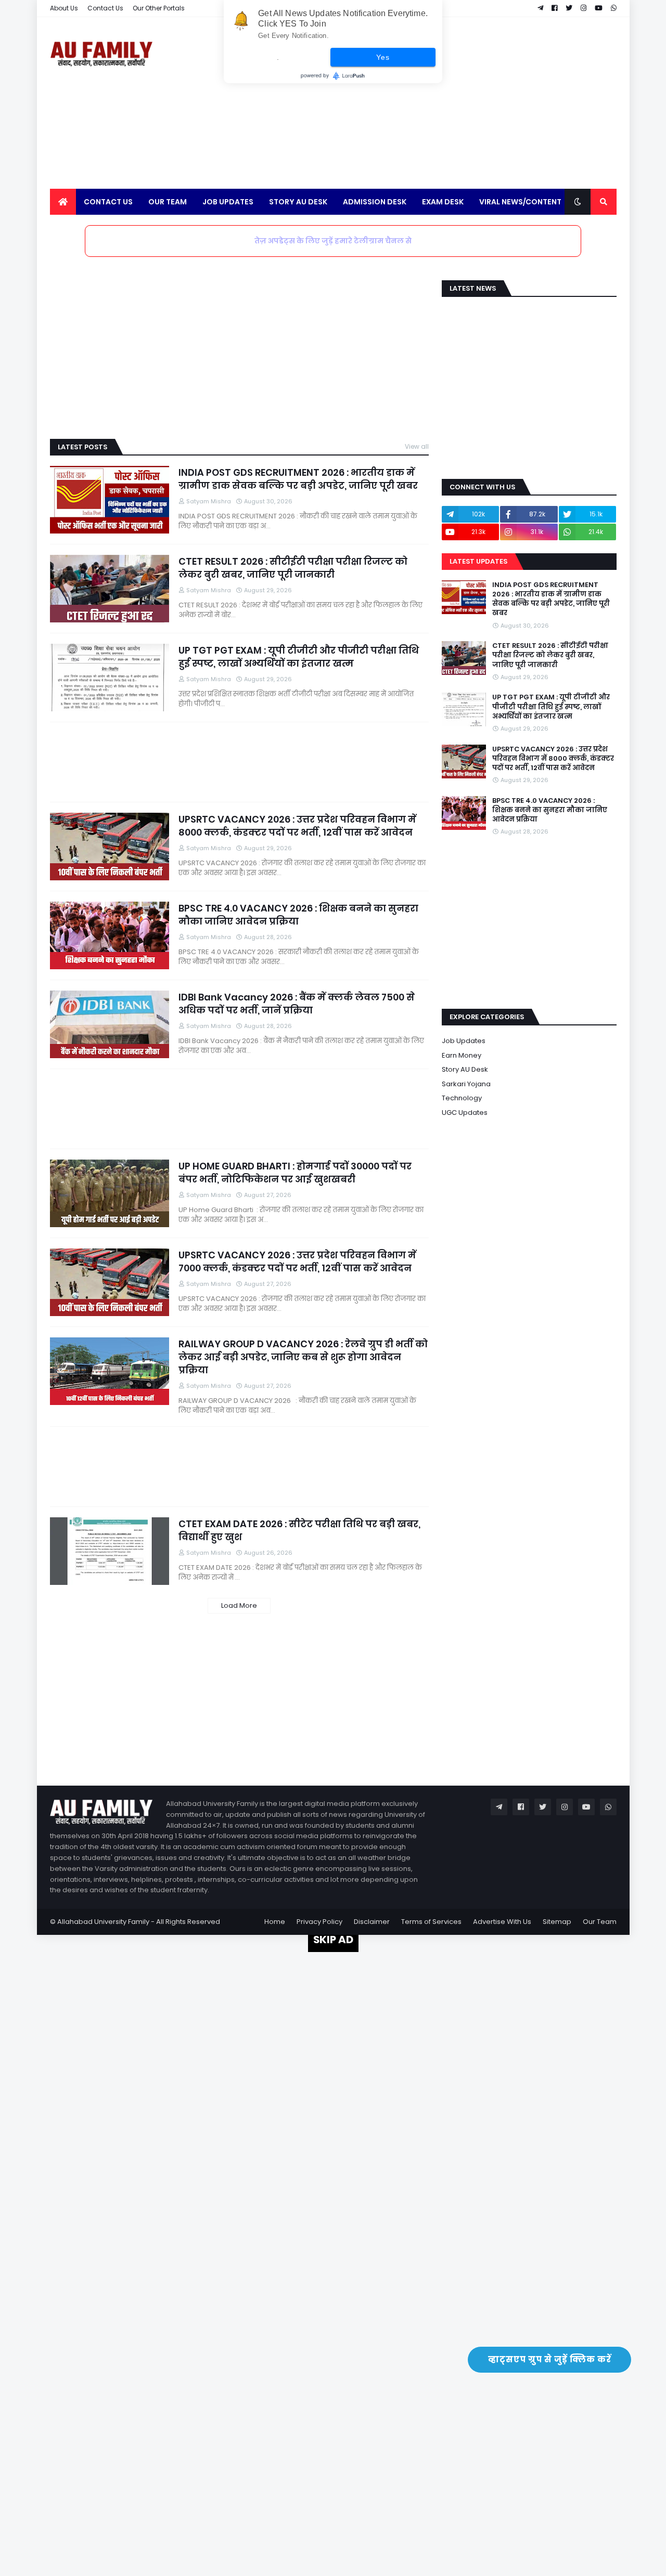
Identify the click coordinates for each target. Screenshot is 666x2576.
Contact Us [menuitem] (108, 202)
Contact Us (105, 8)
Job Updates (464, 1041)
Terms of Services (431, 1922)
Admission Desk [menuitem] (375, 202)
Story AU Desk (465, 1069)
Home (275, 1922)
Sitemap (557, 1922)
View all (417, 446)
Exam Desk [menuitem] (443, 202)
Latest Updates (478, 561)
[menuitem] (63, 202)
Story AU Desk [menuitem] (298, 202)
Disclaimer (372, 1922)
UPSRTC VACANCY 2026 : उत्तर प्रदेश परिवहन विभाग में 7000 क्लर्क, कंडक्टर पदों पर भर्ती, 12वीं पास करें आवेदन (297, 1261)
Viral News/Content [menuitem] (520, 202)
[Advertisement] (427, 103)
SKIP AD (333, 1940)
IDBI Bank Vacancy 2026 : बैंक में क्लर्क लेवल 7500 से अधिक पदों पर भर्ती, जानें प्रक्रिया (297, 1004)
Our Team (600, 1922)
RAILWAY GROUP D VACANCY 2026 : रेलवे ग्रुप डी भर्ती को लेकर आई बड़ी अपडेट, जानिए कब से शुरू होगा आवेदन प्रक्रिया (303, 1357)
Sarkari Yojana (466, 1084)
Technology (462, 1098)
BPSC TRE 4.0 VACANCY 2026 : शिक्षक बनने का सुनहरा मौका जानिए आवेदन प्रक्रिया (298, 915)
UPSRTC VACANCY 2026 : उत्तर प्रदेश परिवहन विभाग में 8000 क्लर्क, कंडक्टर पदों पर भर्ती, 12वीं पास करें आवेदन (297, 826)
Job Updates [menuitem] (228, 202)
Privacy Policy (319, 1922)
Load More (239, 1605)
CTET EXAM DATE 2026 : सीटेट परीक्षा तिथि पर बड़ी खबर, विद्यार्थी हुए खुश (299, 1530)
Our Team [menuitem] (168, 202)
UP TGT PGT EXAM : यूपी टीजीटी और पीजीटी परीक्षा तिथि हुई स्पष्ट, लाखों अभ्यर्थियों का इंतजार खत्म (299, 657)
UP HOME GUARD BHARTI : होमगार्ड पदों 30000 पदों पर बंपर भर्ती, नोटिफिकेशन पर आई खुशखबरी (295, 1173)
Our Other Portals (159, 8)
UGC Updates (465, 1113)
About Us (64, 8)
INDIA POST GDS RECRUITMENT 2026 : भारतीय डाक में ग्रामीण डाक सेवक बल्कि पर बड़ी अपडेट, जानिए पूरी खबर (298, 479)
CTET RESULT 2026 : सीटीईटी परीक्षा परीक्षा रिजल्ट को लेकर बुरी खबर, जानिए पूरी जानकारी (293, 568)
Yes (383, 57)
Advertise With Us (502, 1922)
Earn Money (462, 1055)
